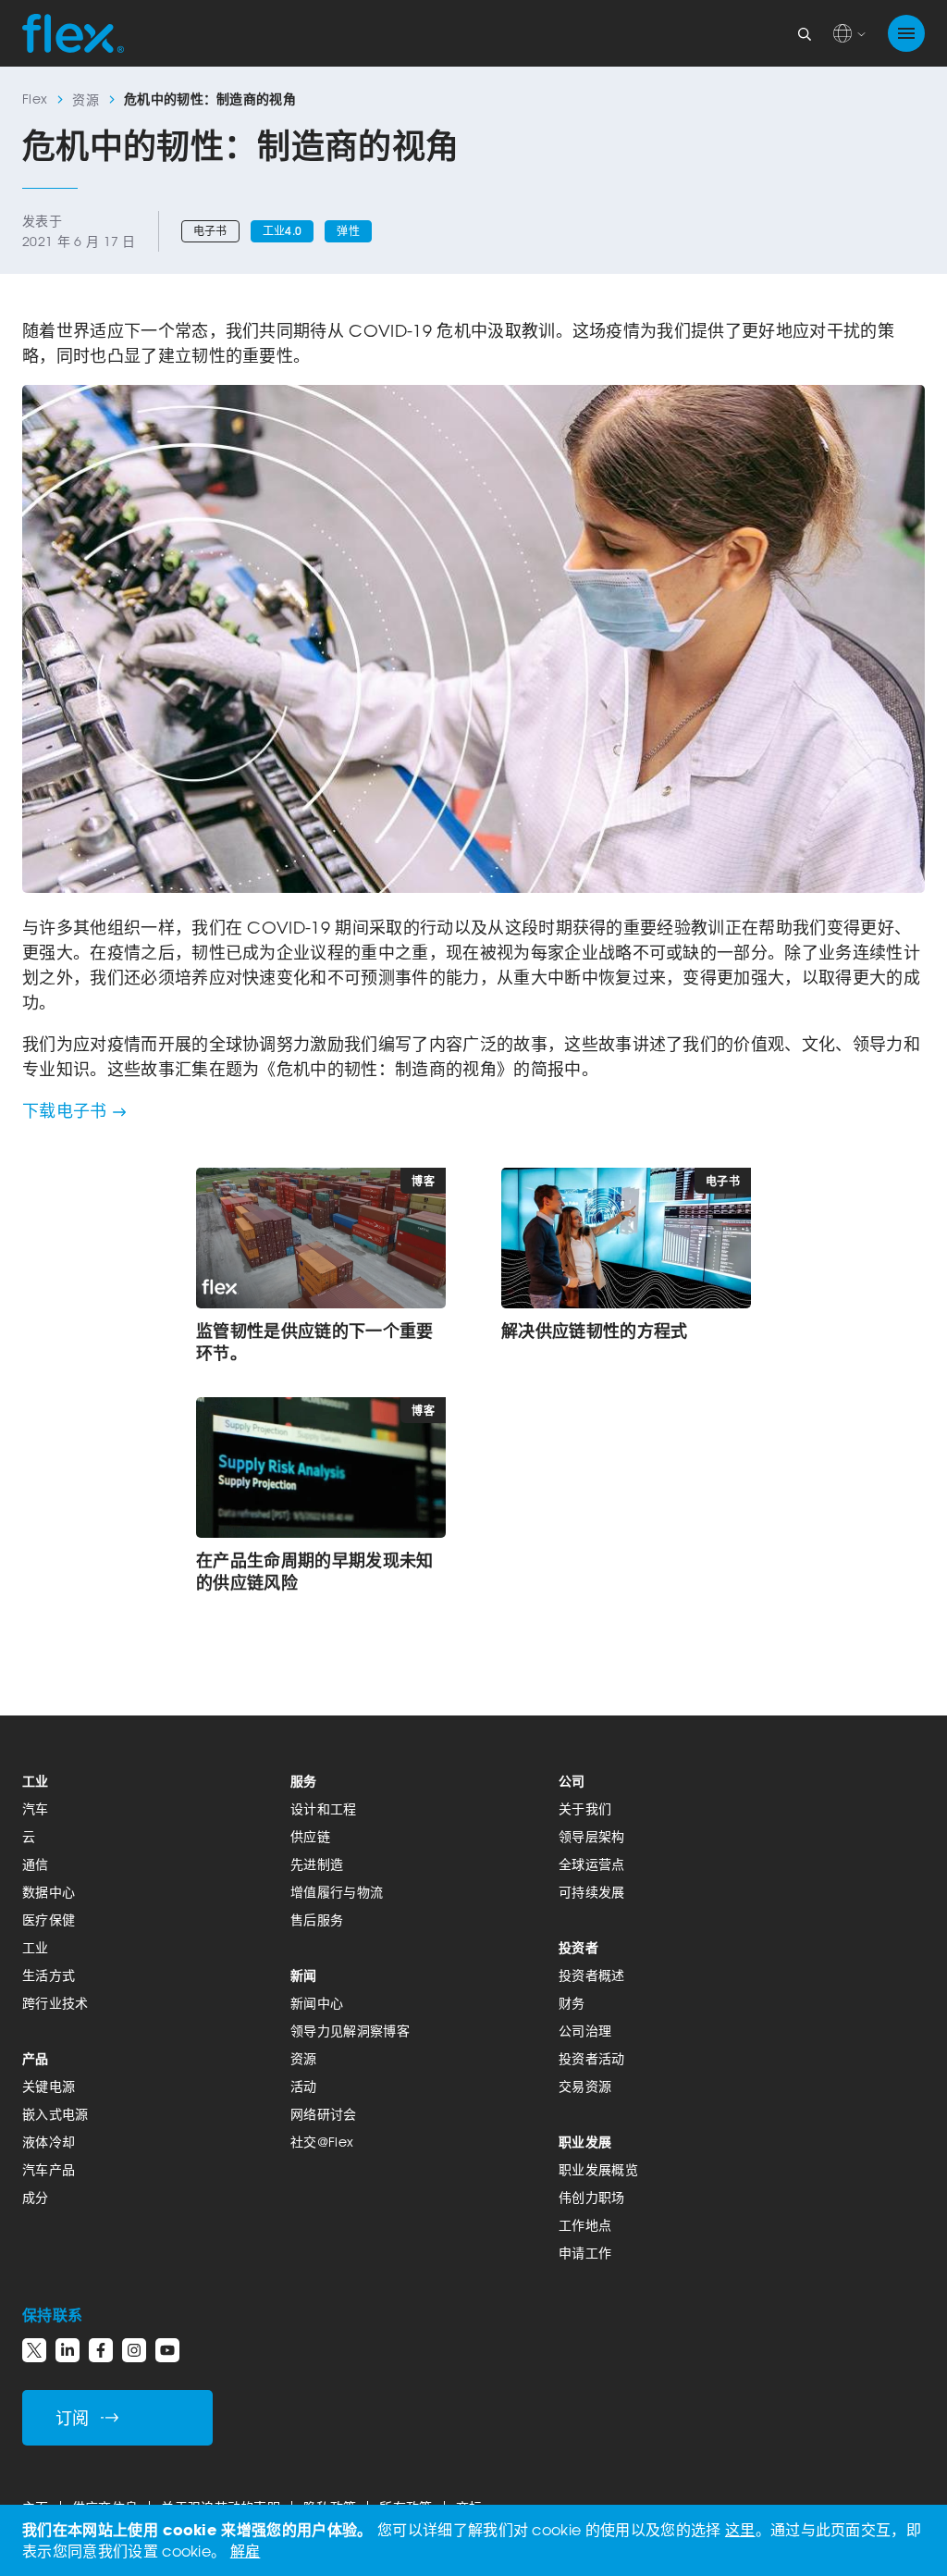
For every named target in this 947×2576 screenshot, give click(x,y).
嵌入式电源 (55, 2114)
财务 (572, 2003)
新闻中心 (317, 2003)
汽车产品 (49, 2169)
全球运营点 (592, 1864)
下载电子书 (65, 1110)
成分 (36, 2197)
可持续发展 (592, 1892)
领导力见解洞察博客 (350, 2031)
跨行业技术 (55, 2003)
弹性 (348, 231)
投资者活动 (592, 2058)
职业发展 (585, 2142)
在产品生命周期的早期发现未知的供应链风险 (314, 1571)
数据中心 (49, 1892)
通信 (36, 1864)
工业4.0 (283, 231)
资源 (86, 99)
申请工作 (585, 2253)
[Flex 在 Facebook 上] (101, 2350)
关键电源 (49, 2086)
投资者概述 (592, 1975)
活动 (304, 2086)
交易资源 (585, 2086)
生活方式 (49, 1975)
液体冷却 (49, 2142)
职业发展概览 (598, 2169)
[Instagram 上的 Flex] (134, 2350)
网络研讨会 (324, 2114)
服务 (304, 1781)
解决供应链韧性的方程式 (595, 1331)
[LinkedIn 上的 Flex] (68, 2350)
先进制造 (317, 1864)
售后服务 (317, 1920)
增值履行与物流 (337, 1892)
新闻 (304, 1975)
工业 (36, 1781)
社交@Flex (322, 2142)
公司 (572, 1781)
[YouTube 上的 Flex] (167, 2350)
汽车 (36, 1808)
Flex (35, 99)
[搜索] (805, 33)
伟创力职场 (592, 2197)
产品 (36, 2058)
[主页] (73, 33)
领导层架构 (592, 1836)
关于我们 (585, 1808)
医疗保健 (49, 1920)
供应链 (310, 1836)
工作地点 (585, 2225)
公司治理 (585, 2031)
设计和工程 (324, 1808)
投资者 (578, 1947)
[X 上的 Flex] (34, 2350)
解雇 (246, 2551)
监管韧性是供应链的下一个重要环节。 (314, 1342)
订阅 (73, 2418)
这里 (740, 2530)
